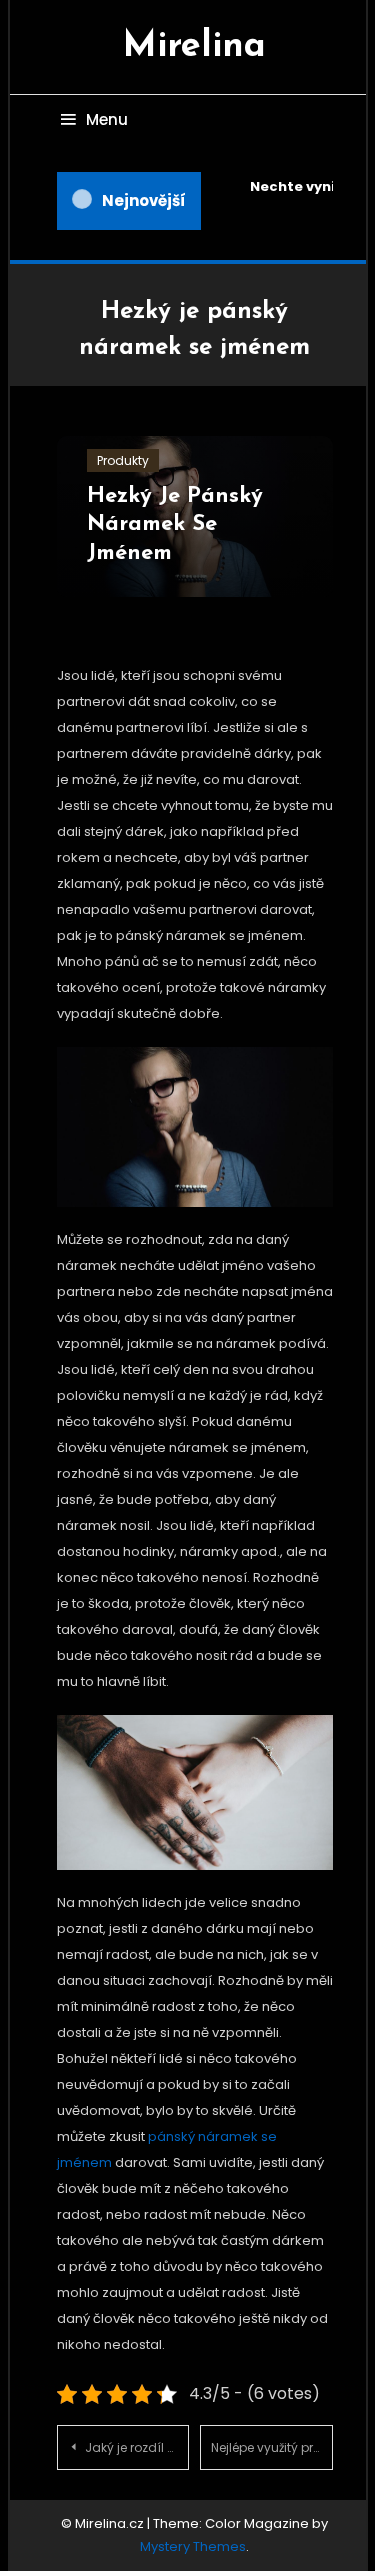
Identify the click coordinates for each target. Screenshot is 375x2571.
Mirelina (194, 47)
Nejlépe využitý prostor (271, 2447)
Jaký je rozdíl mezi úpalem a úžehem (137, 2447)
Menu (107, 119)
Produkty (123, 460)
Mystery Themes (193, 2546)
